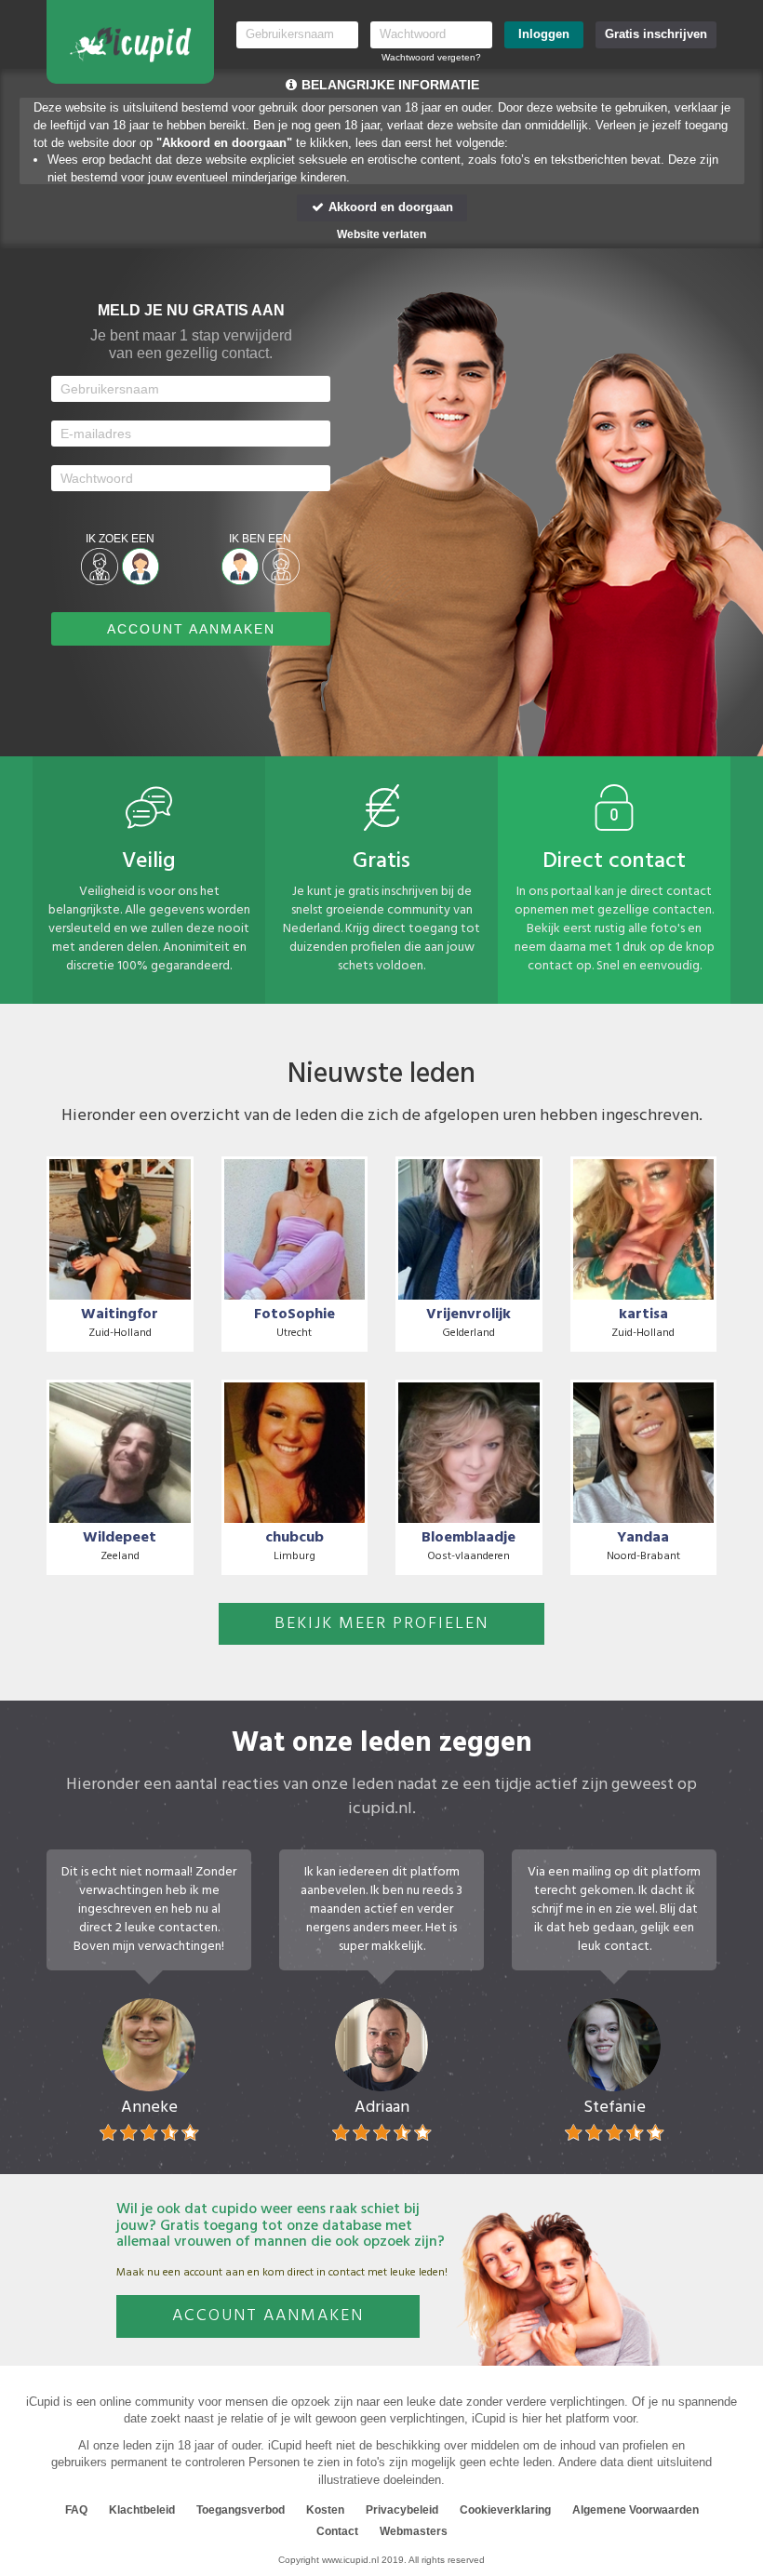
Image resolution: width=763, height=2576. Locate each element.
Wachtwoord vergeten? (431, 57)
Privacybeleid (402, 2510)
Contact (337, 2531)
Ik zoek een (120, 539)
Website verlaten (381, 234)
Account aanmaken (268, 2316)
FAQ (76, 2510)
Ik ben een (260, 539)
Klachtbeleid (142, 2510)
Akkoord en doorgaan (389, 207)
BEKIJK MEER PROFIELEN (381, 1624)
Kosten (325, 2510)
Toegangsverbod (241, 2510)
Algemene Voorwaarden (636, 2510)
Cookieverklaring (505, 2510)
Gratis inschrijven (656, 34)
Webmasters (414, 2531)
